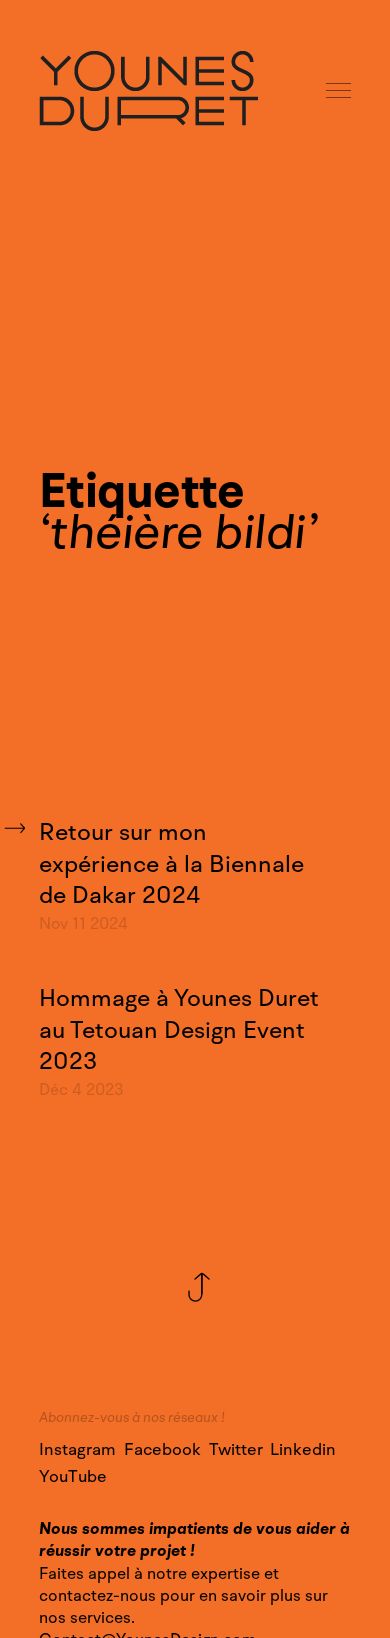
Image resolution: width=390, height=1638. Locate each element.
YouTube (73, 1477)
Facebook (162, 1450)
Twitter (236, 1450)
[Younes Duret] (148, 91)
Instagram (77, 1450)
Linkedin (303, 1450)
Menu (340, 91)
